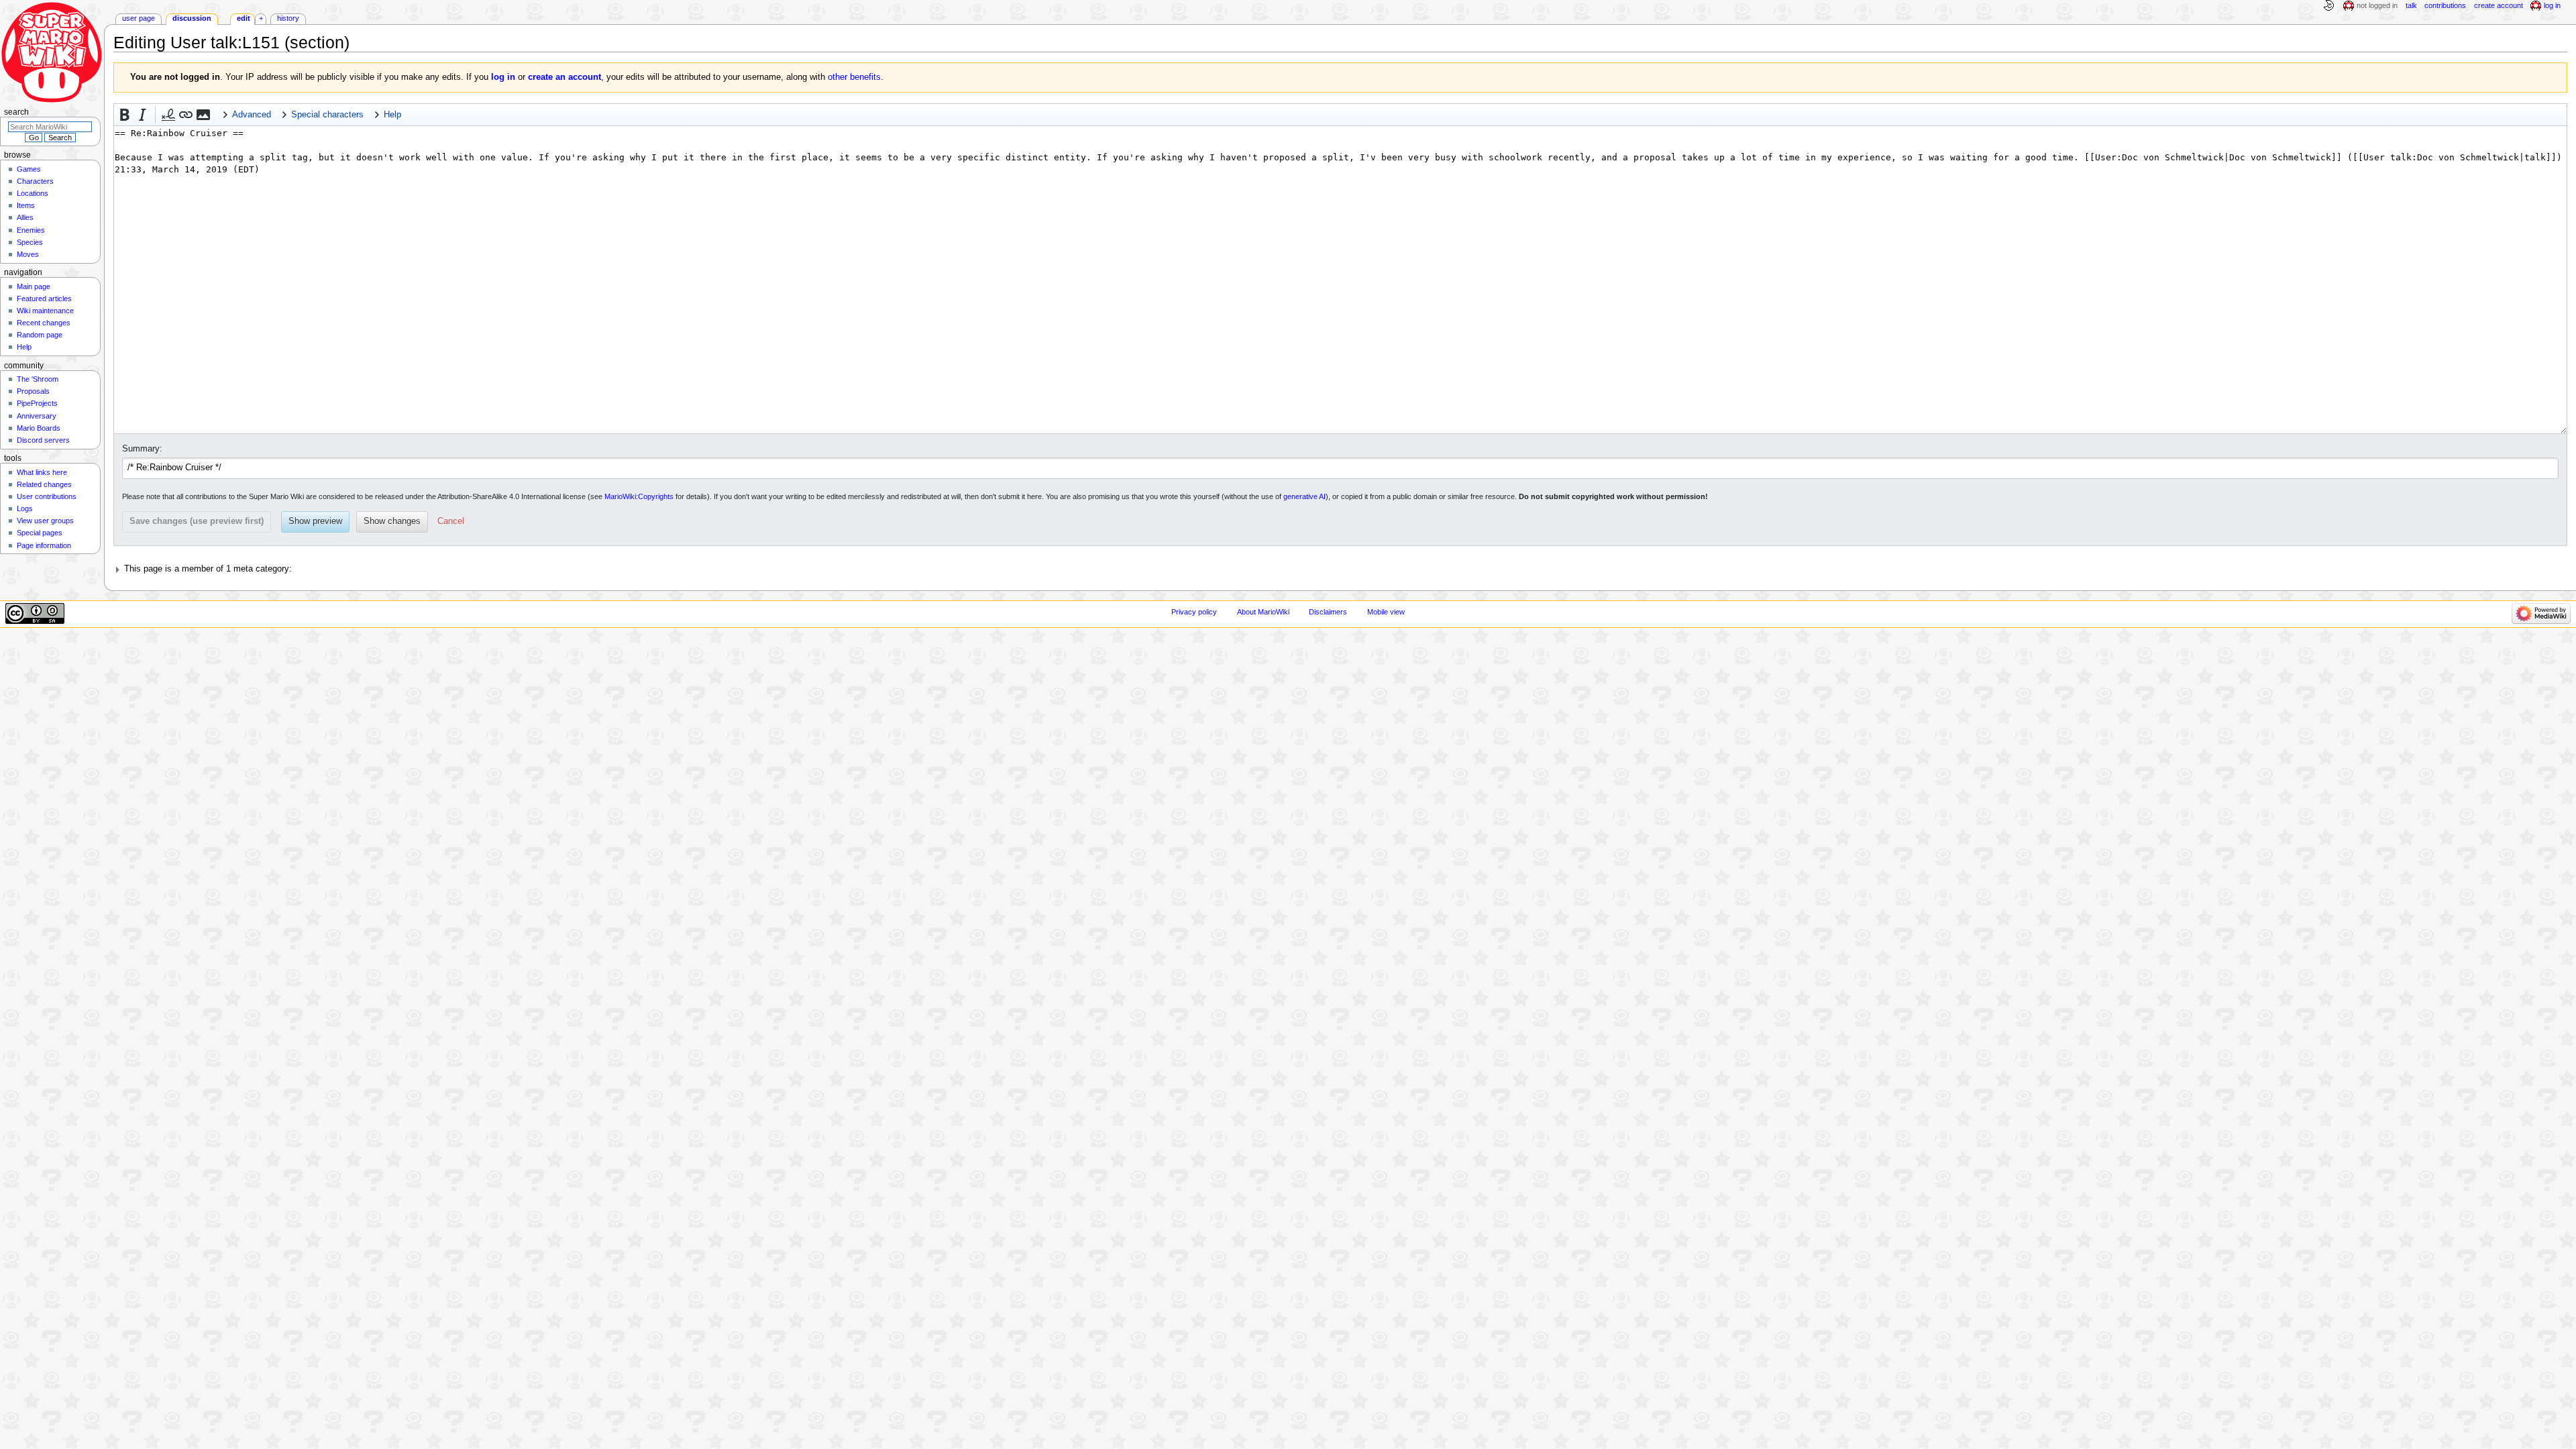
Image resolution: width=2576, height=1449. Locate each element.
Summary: (142, 449)
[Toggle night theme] (2328, 6)
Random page (40, 335)
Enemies (31, 230)
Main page (34, 286)
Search (16, 112)
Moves (28, 254)
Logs (25, 508)
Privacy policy (1194, 612)
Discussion (192, 18)
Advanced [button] (252, 115)
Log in (2552, 5)
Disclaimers (1328, 612)
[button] (125, 115)
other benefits (854, 77)
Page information (44, 545)
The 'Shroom (38, 379)
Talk (2411, 5)
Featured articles (44, 299)
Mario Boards (39, 428)
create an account (565, 77)
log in (503, 77)
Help (24, 347)
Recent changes (44, 323)
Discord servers (43, 440)
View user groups (45, 521)
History (288, 18)
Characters (35, 181)
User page (139, 18)
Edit (244, 18)
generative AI (1304, 496)
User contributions (47, 496)
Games (29, 169)
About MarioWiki (1263, 612)
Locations (33, 193)
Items (26, 205)
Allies (25, 217)
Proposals (33, 391)
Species (30, 242)
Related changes (44, 484)
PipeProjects (37, 403)
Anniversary (37, 416)
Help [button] (392, 115)
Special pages (40, 533)
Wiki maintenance (45, 311)
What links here (42, 472)
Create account (2499, 5)
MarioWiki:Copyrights (639, 496)
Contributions (2445, 5)
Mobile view (1386, 612)
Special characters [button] (327, 115)
